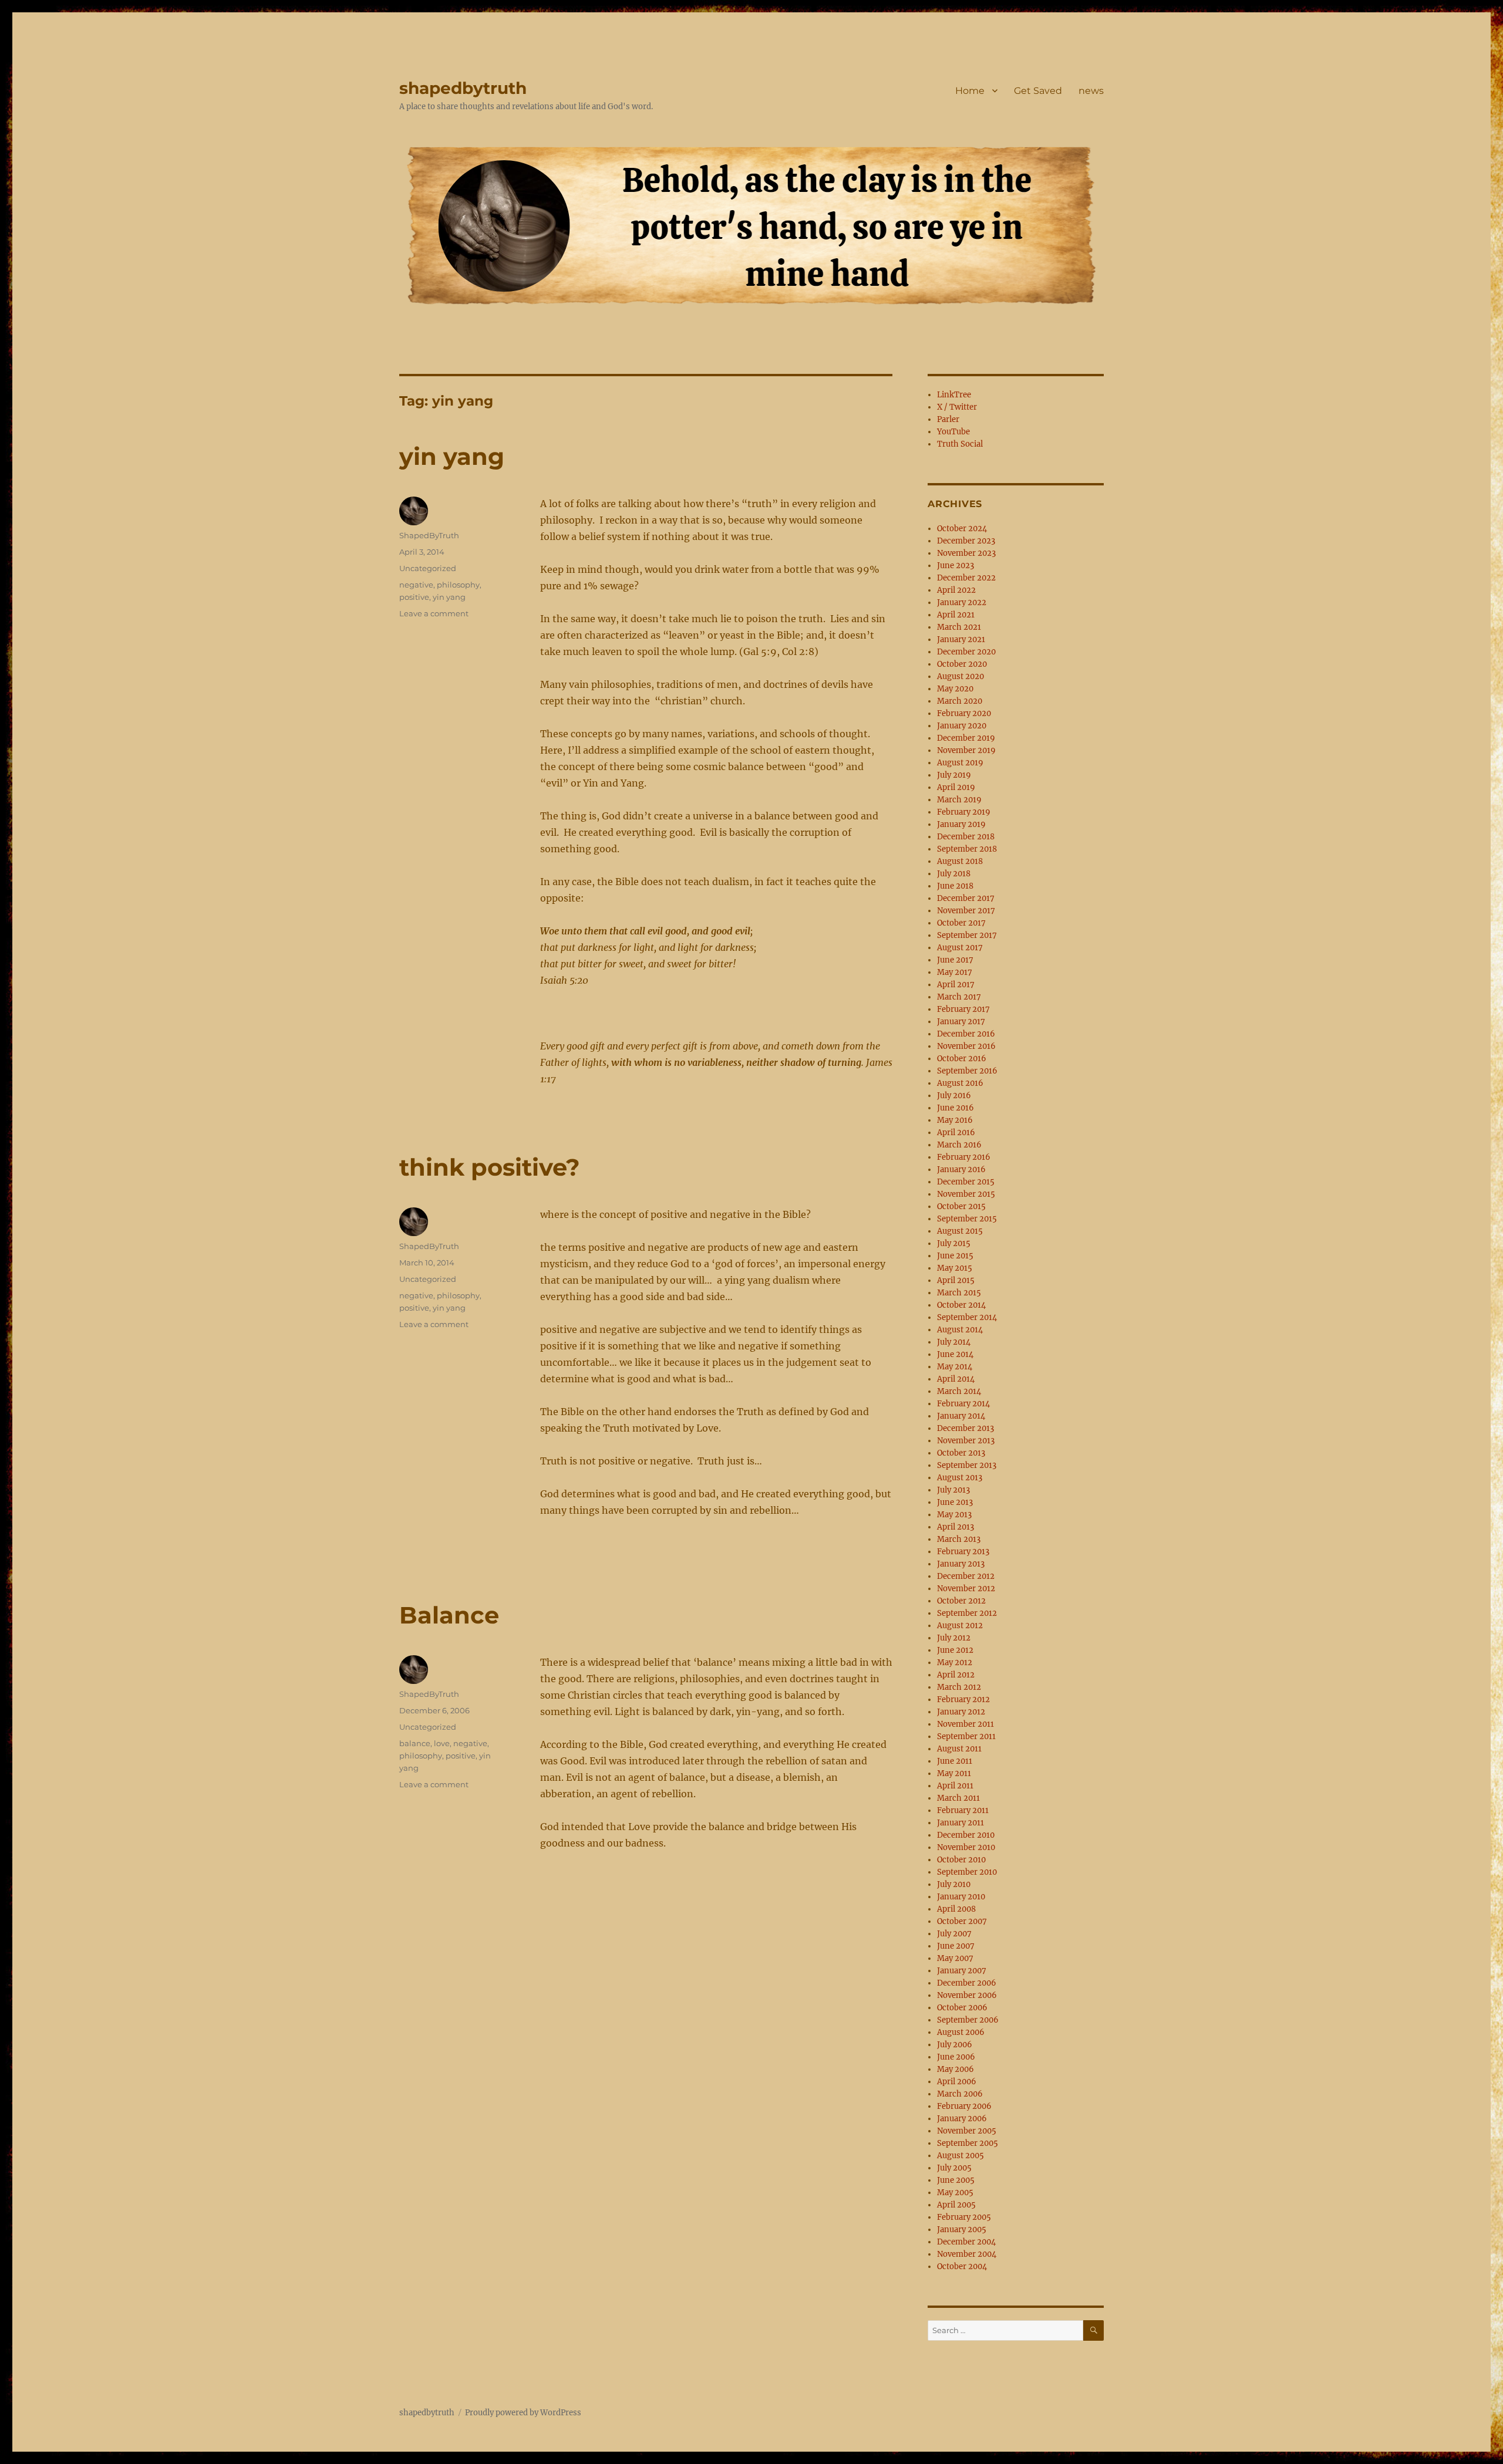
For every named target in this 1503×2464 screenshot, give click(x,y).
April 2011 (955, 1786)
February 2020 (964, 713)
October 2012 (961, 1601)
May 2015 (955, 1268)
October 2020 (962, 664)
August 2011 (959, 1749)
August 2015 (960, 1231)
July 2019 (954, 775)
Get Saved (1038, 91)
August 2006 (961, 2032)
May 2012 (955, 1663)
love (442, 1743)
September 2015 (967, 1219)
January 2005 (962, 2230)
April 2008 (956, 1909)
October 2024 (962, 529)
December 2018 (966, 837)
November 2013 (966, 1441)
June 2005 (956, 2180)
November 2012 (966, 1589)
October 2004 (962, 2266)
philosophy (458, 585)
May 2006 (956, 2069)
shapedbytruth (463, 88)
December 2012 (966, 1576)
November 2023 (966, 553)
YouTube (953, 432)
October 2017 (961, 923)
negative (416, 585)
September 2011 (966, 1736)
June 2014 (955, 1354)
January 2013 (961, 1564)
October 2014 (961, 1305)
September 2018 (967, 849)
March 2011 (958, 1798)
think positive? (490, 1167)
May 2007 (955, 1958)
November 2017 (966, 911)
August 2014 (960, 1330)
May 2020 (955, 689)
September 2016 (967, 1071)
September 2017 (967, 935)
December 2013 (966, 1428)
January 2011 (961, 1823)
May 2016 (955, 1120)
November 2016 (966, 1046)
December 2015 (966, 1182)
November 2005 (967, 2131)
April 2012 (956, 1675)
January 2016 (961, 1169)
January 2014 (961, 1416)
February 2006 (964, 2106)
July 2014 (954, 1342)
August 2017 (960, 948)
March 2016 (959, 1145)
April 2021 (956, 615)
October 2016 (962, 1059)
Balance (449, 1615)
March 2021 (959, 627)
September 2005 (968, 2143)
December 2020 (966, 652)
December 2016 (966, 1034)
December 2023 (966, 541)
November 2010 (966, 1847)
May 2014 (955, 1367)
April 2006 (957, 2082)
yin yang (452, 456)
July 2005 (954, 2168)
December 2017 (966, 898)
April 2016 (956, 1133)
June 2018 (955, 886)
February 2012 (963, 1700)
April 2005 (956, 2205)
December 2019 (966, 738)
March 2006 (960, 2094)
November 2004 (967, 2254)
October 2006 (962, 2008)
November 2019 (966, 750)
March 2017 (959, 997)
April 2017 (956, 985)
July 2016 (954, 1096)
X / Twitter (957, 407)
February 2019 (964, 812)
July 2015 (954, 1243)
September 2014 (967, 1317)
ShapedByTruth (429, 535)
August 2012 (960, 1626)
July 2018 (954, 874)
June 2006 (956, 2057)
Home (970, 91)
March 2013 (959, 1539)
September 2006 (968, 2020)
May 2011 (954, 1773)
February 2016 (964, 1157)
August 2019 (960, 763)
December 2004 (966, 2242)
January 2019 (961, 824)
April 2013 (956, 1527)
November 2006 (967, 1995)
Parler (948, 419)
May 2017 (955, 972)
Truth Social (960, 444)
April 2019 (956, 787)
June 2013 (955, 1502)
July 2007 (954, 1934)
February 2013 (963, 1552)
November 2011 (966, 1724)
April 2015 (956, 1280)
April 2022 (956, 590)
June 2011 (955, 1761)
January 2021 (961, 639)
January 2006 (962, 2119)
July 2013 (953, 1490)
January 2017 (961, 1022)
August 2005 (961, 2156)
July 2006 (955, 2045)
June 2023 (956, 566)
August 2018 (960, 861)
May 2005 (955, 2193)
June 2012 (955, 1650)
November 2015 (966, 1194)
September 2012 (967, 1613)
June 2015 (955, 1256)
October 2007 (962, 1921)
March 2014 (959, 1391)
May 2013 (954, 1515)
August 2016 (960, 1083)
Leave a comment (434, 613)
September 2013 (967, 1465)
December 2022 (966, 578)
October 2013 (961, 1453)
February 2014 (963, 1404)
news (1091, 91)
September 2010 (967, 1872)
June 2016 (956, 1108)
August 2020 (961, 676)
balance (415, 1743)
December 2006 (967, 1983)
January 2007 (962, 1971)
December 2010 (966, 1835)
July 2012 (954, 1638)
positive (414, 597)
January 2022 (962, 603)
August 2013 (960, 1478)
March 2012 (959, 1687)
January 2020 (962, 726)
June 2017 (955, 960)
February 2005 (964, 2217)
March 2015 (959, 1293)
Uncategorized (428, 568)
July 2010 (954, 1884)
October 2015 (961, 1206)
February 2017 (963, 1009)
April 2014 (956, 1379)
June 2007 (956, 1946)
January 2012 (961, 1712)
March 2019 (959, 800)
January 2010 (961, 1897)
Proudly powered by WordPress (523, 2413)
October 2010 (961, 1860)
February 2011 (963, 1810)
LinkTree (954, 395)
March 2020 (960, 701)
